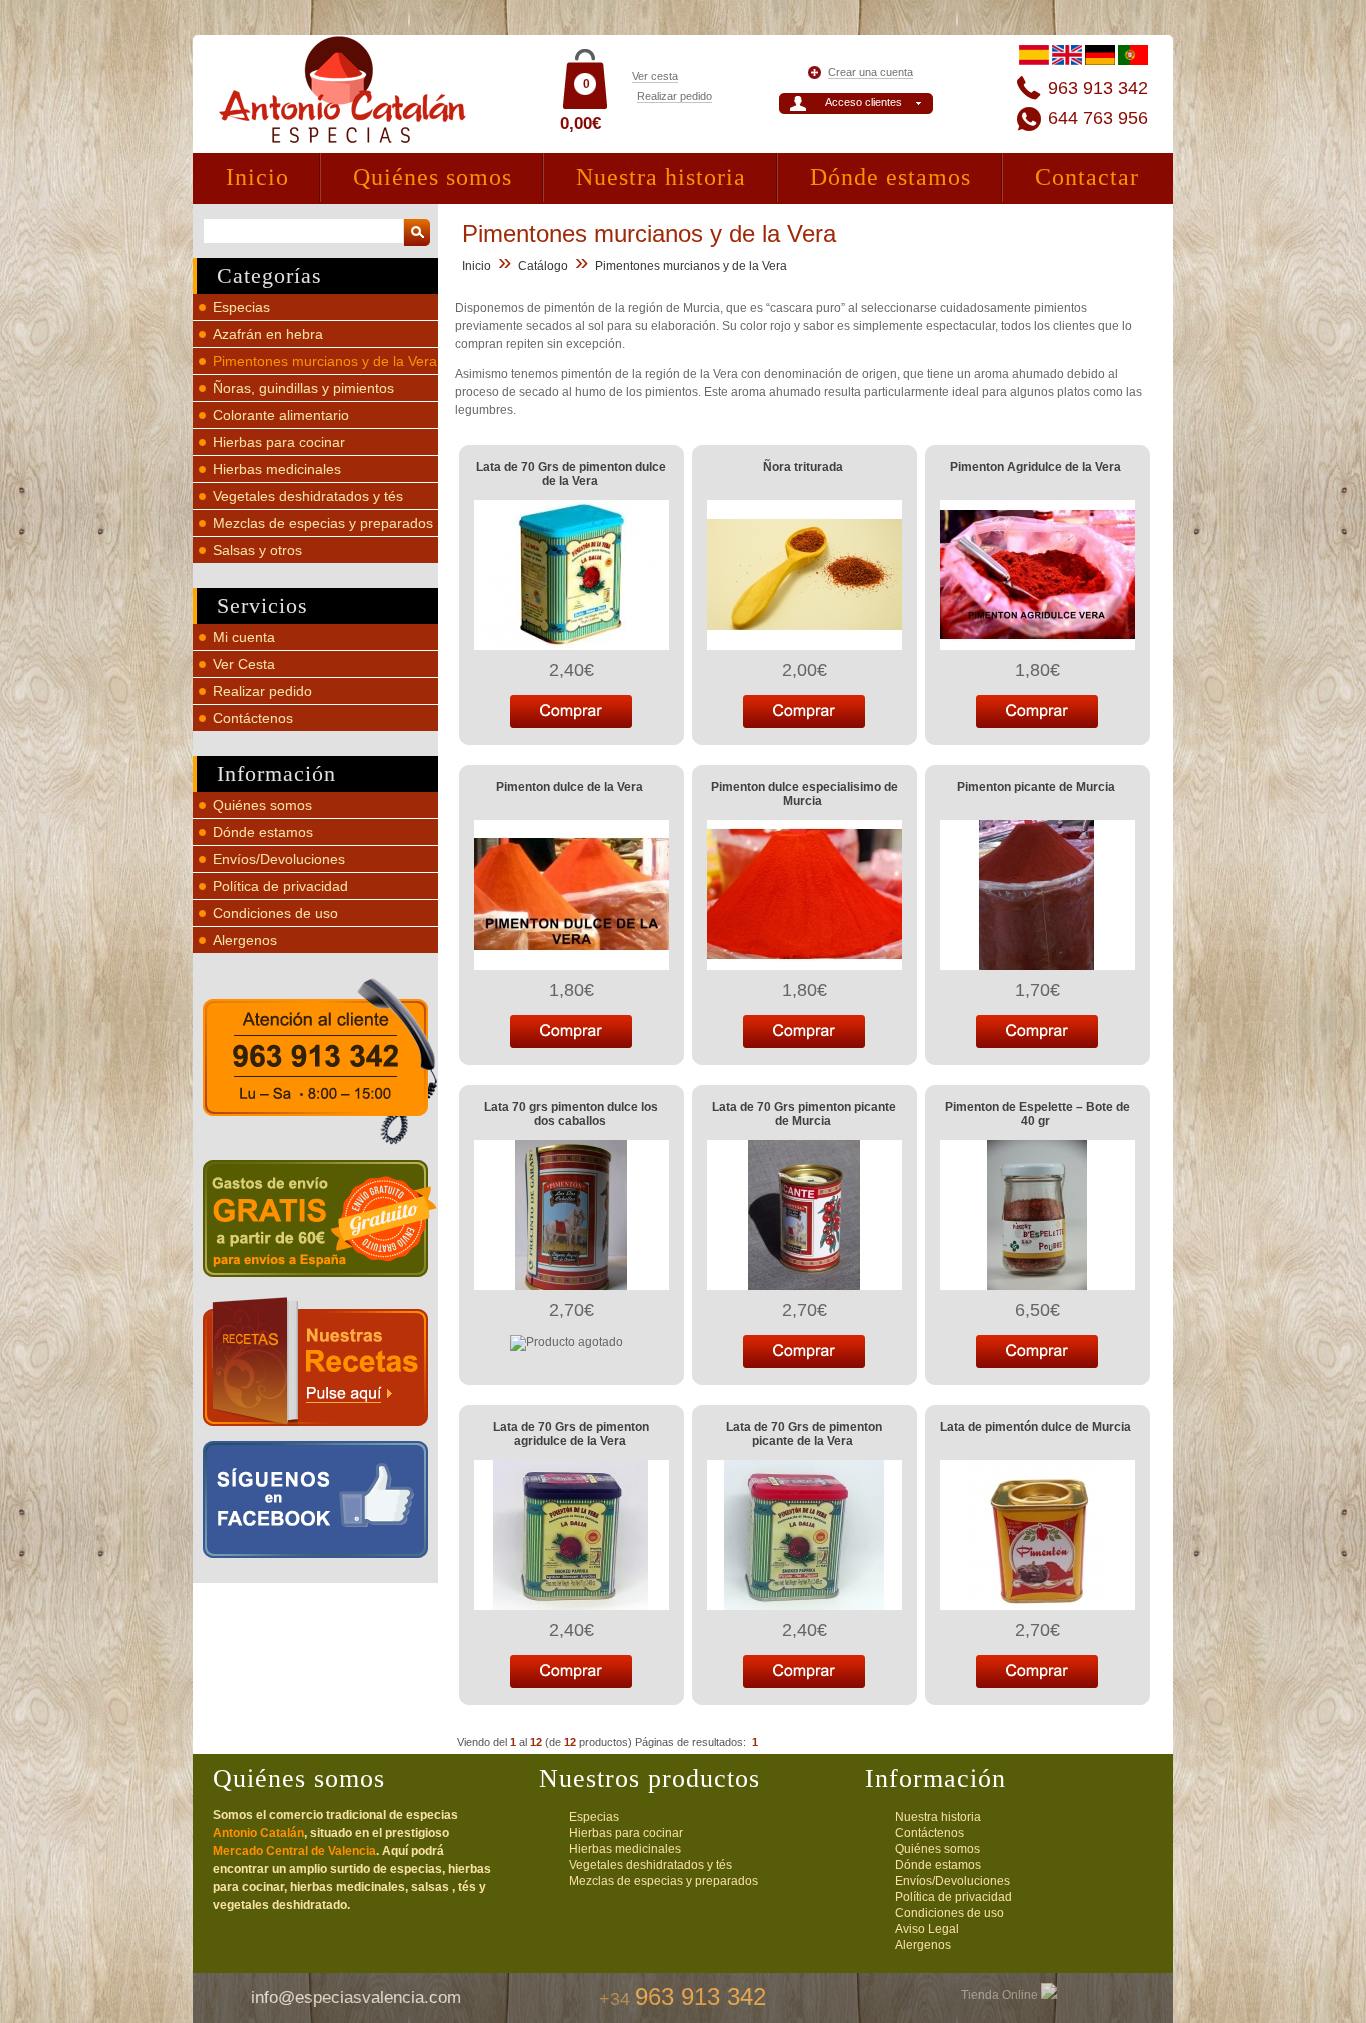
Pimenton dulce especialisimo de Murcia (804, 794)
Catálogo (543, 266)
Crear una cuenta (870, 72)
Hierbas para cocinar (279, 442)
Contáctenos (253, 718)
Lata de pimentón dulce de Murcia (1035, 1427)
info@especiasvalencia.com (356, 1997)
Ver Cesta (244, 664)
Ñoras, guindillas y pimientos (303, 388)
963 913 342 (1098, 88)
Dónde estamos (890, 177)
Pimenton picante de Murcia (1036, 787)
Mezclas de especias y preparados (323, 523)
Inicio (257, 177)
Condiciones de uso (275, 913)
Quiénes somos (432, 177)
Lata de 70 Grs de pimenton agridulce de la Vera (571, 1434)
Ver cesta (655, 76)
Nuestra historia (661, 177)
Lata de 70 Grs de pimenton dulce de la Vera (571, 474)
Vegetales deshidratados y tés (308, 496)
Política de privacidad (280, 886)
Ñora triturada (803, 467)
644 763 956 (1098, 118)
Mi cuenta (244, 637)
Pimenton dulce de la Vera (569, 787)
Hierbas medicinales (277, 469)
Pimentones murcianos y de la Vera (325, 361)
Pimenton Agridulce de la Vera (1035, 467)
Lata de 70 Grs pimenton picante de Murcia (804, 1114)
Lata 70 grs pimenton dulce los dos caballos (571, 1114)
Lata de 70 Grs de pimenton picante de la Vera (804, 1434)
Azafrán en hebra (268, 334)
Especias (241, 307)
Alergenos (245, 940)
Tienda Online (1001, 1995)
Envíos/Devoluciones (279, 859)
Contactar (1087, 177)
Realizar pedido (674, 96)
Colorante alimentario (281, 415)
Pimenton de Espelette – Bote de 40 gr (1037, 1114)
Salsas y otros (257, 550)
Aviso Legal (927, 1929)
